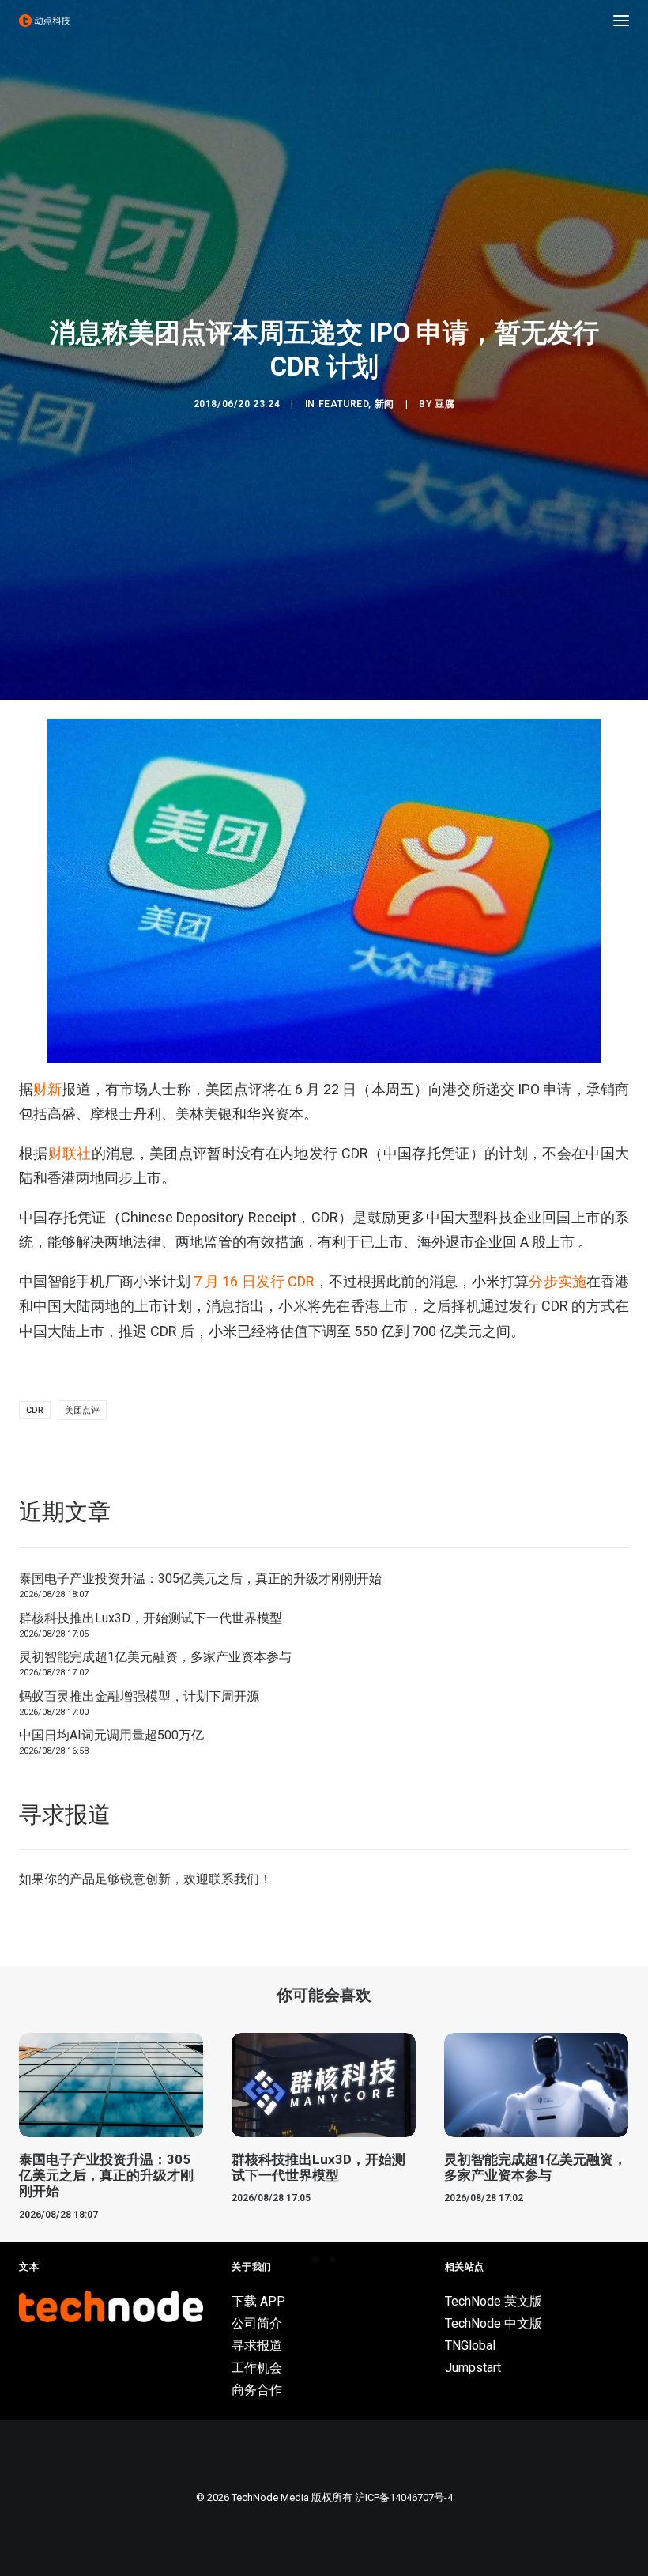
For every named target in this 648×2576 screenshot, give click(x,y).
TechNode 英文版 (494, 2301)
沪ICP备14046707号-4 (404, 2497)
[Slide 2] (333, 2259)
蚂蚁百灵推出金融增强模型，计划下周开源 (139, 1696)
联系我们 (234, 1879)
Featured (344, 404)
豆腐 (445, 404)
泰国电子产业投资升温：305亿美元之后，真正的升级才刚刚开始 (200, 1579)
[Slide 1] (315, 2259)
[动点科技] (44, 21)
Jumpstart (473, 2368)
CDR (35, 1410)
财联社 (70, 1153)
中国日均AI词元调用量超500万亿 (111, 1735)
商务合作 (257, 2390)
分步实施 (557, 1281)
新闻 (384, 404)
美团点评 (82, 1410)
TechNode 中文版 (494, 2323)
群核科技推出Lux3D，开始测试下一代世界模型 (151, 1618)
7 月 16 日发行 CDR (254, 1281)
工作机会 (257, 2368)
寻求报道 (257, 2346)
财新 (47, 1089)
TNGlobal (470, 2346)
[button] (621, 21)
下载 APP (258, 2301)
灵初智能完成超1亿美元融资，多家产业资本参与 (155, 1657)
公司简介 (257, 2323)
